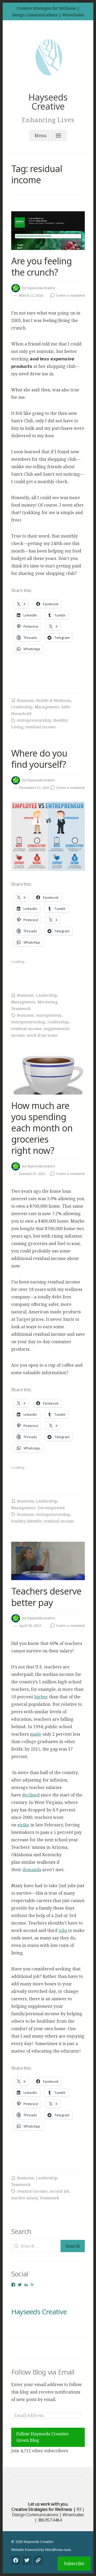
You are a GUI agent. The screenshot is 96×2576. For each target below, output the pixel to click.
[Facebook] (16, 2560)
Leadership (22, 707)
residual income (41, 727)
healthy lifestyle (26, 1521)
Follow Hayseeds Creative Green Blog (42, 2437)
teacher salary (24, 2198)
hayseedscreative (41, 288)
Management (47, 707)
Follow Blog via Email (43, 2372)
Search (73, 2246)
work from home (42, 1035)
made (36, 1734)
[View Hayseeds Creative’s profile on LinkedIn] (26, 2285)
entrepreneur (49, 1015)
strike (23, 1825)
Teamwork (21, 1009)
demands (32, 1870)
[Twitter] (27, 2560)
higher (41, 1697)
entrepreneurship (34, 720)
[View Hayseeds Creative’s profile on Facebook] (13, 2285)
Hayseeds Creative (48, 102)
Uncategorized (51, 1508)
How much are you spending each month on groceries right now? (42, 1128)
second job (59, 2191)
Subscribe (74, 2563)
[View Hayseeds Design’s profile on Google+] (33, 2285)
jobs (63, 1930)
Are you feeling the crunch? (41, 267)
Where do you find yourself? (39, 759)
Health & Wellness (53, 700)
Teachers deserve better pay (46, 1597)
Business (25, 700)
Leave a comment (71, 295)
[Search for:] (35, 2246)
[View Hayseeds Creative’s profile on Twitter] (20, 2285)
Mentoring (47, 1002)
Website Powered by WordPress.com (41, 2550)
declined (31, 1795)
